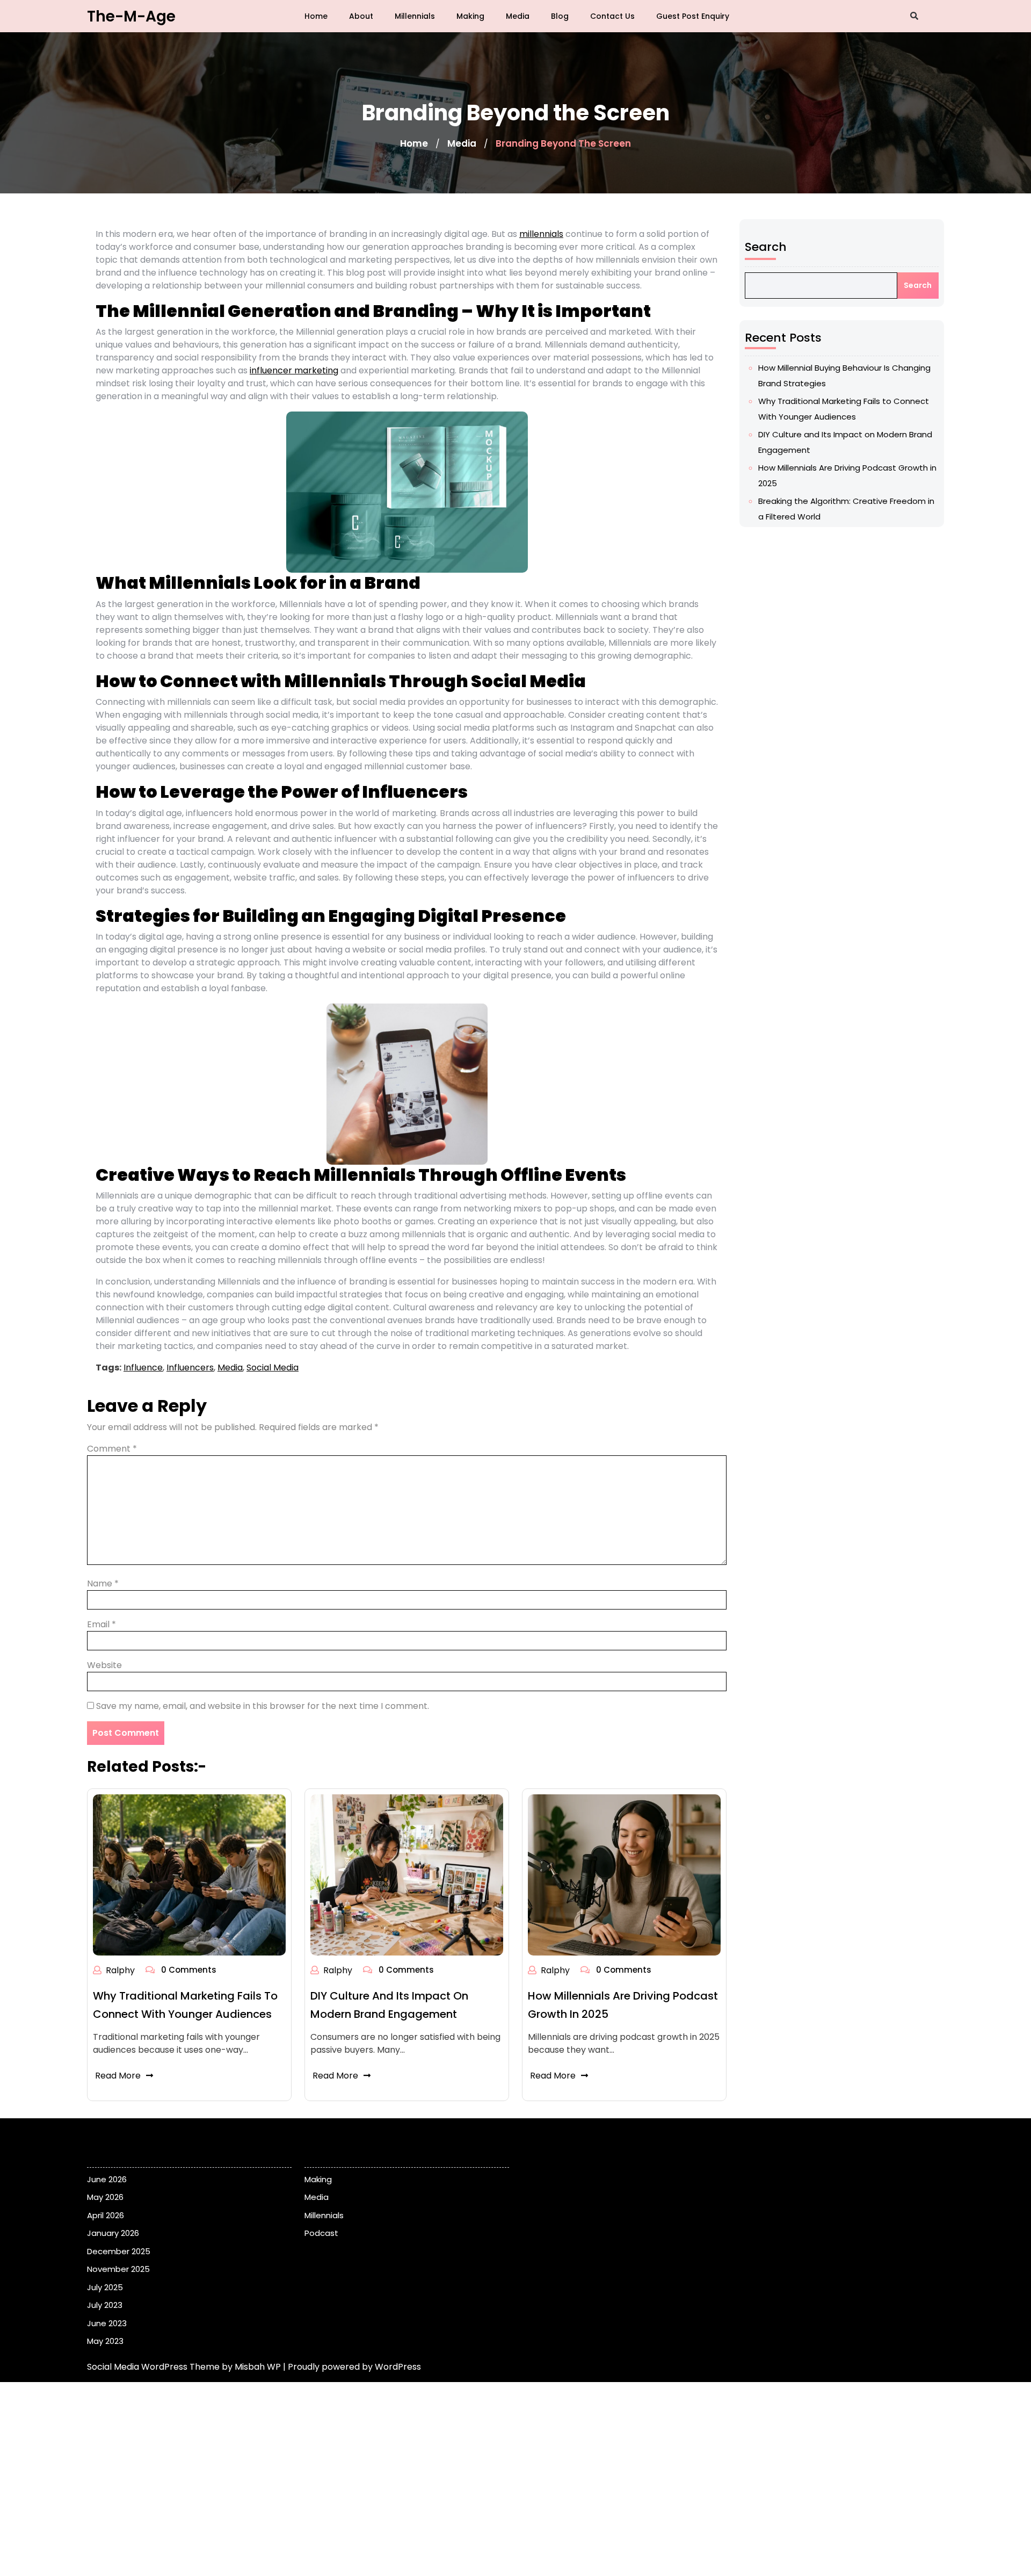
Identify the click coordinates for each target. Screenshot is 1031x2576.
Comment (112, 1449)
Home (316, 16)
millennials (541, 234)
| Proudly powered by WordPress (352, 2367)
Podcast (321, 2233)
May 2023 (105, 2341)
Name (103, 1583)
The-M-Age (131, 16)
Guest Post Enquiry (693, 16)
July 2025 (105, 2287)
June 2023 (107, 2323)
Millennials (415, 16)
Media (518, 16)
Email (101, 1624)
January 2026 (113, 2233)
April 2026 (106, 2215)
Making (470, 16)
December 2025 (119, 2251)
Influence (143, 1368)
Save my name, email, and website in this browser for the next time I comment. (263, 1706)
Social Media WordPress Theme (154, 2367)
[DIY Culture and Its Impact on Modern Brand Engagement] (407, 1875)
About (361, 16)
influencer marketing (294, 370)
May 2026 (105, 2197)
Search (766, 247)
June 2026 (107, 2179)
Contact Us (612, 16)
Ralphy (120, 1970)
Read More (118, 2076)
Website (104, 1665)
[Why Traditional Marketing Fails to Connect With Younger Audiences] (189, 1875)
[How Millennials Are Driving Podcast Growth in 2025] (624, 1875)
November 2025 (118, 2269)
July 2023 (105, 2305)
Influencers (190, 1368)
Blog (560, 16)
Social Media (273, 1368)
